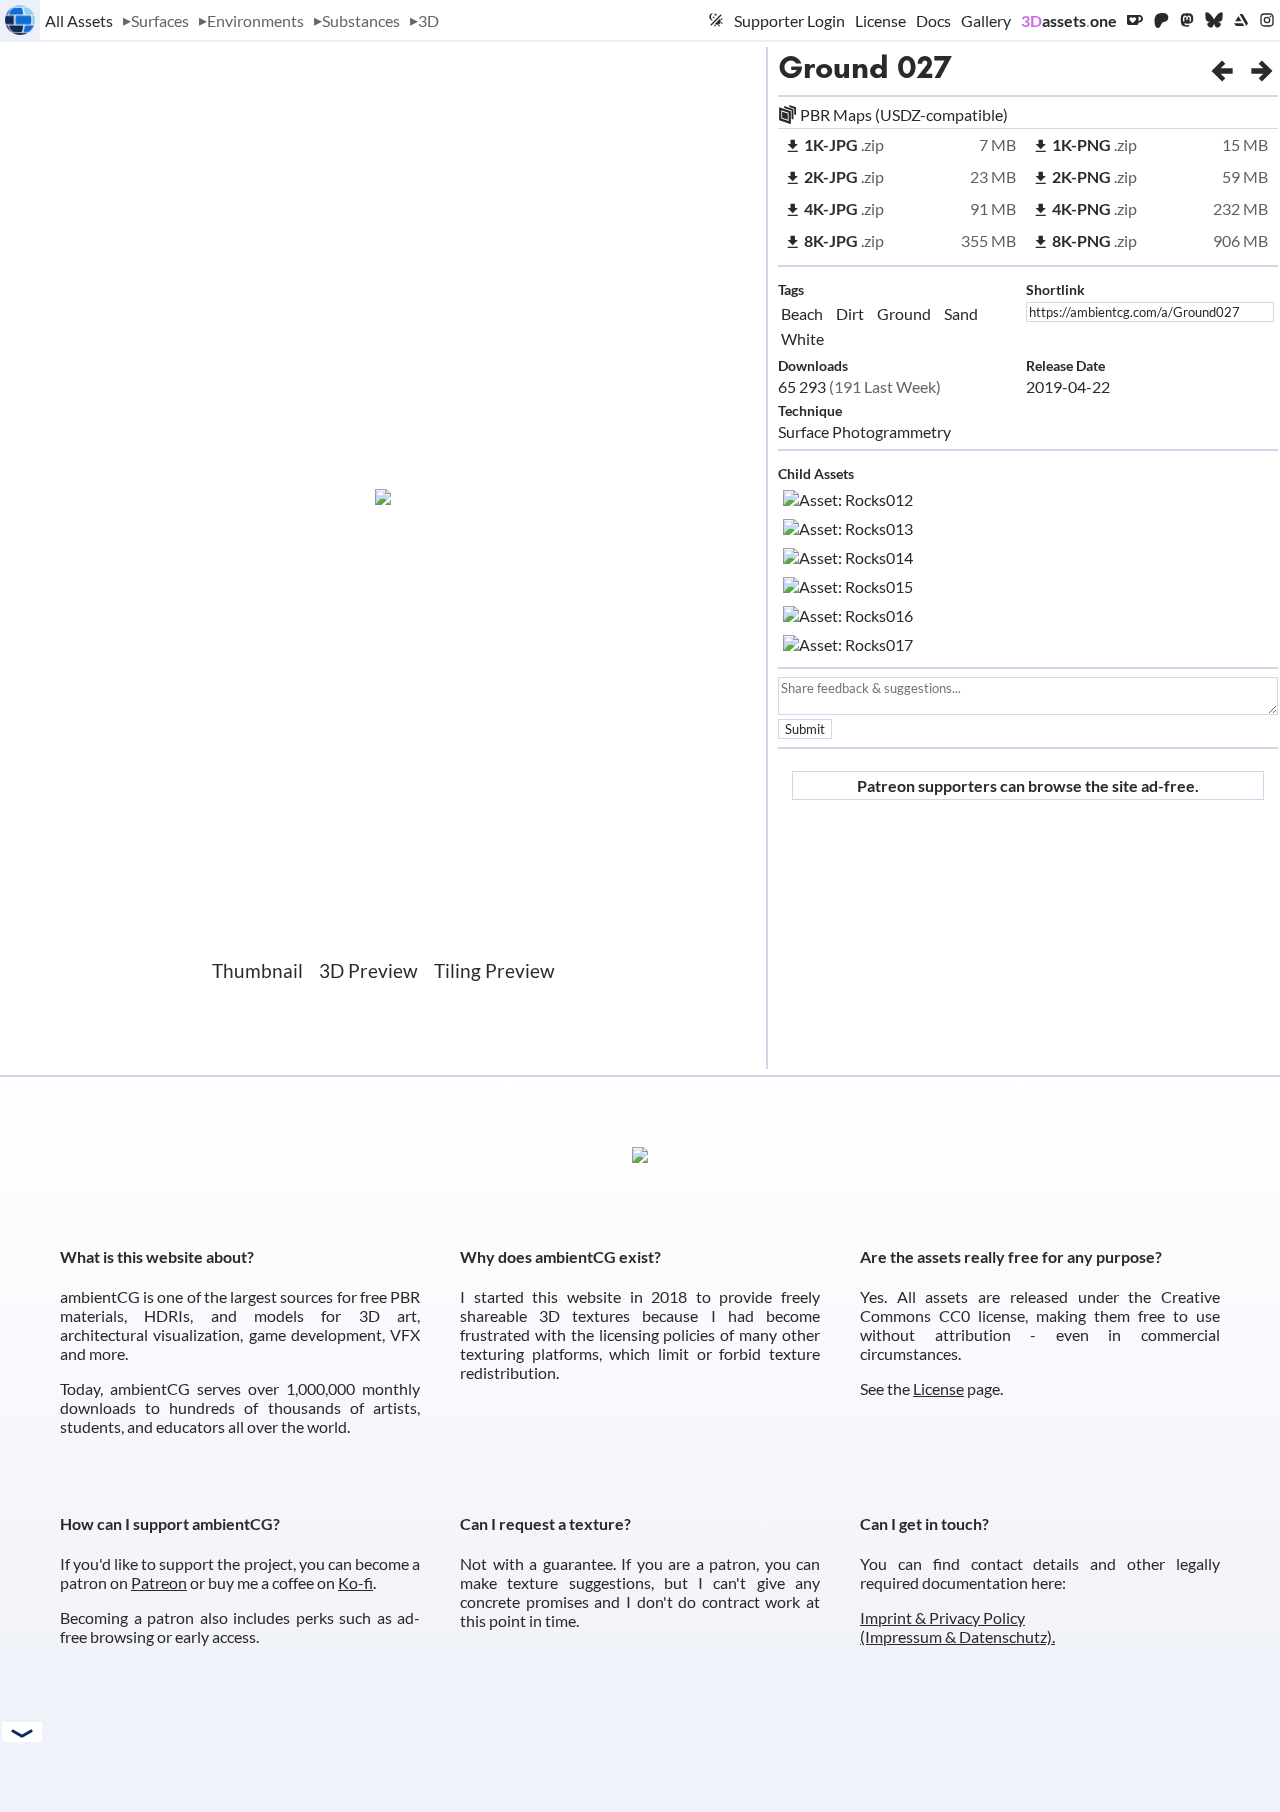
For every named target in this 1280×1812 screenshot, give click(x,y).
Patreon (159, 1582)
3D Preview (368, 970)
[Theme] (716, 20)
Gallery (986, 20)
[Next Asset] (1262, 67)
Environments (255, 20)
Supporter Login (789, 20)
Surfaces (160, 20)
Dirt (850, 313)
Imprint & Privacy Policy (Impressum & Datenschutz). (957, 1627)
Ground (833, 67)
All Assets (79, 20)
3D (428, 20)
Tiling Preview (494, 970)
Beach (802, 313)
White (802, 338)
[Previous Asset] (1222, 67)
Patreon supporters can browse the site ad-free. (1028, 785)
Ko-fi (355, 1582)
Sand (961, 313)
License (880, 20)
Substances (361, 20)
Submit (805, 729)
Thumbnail (257, 970)
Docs (933, 20)
